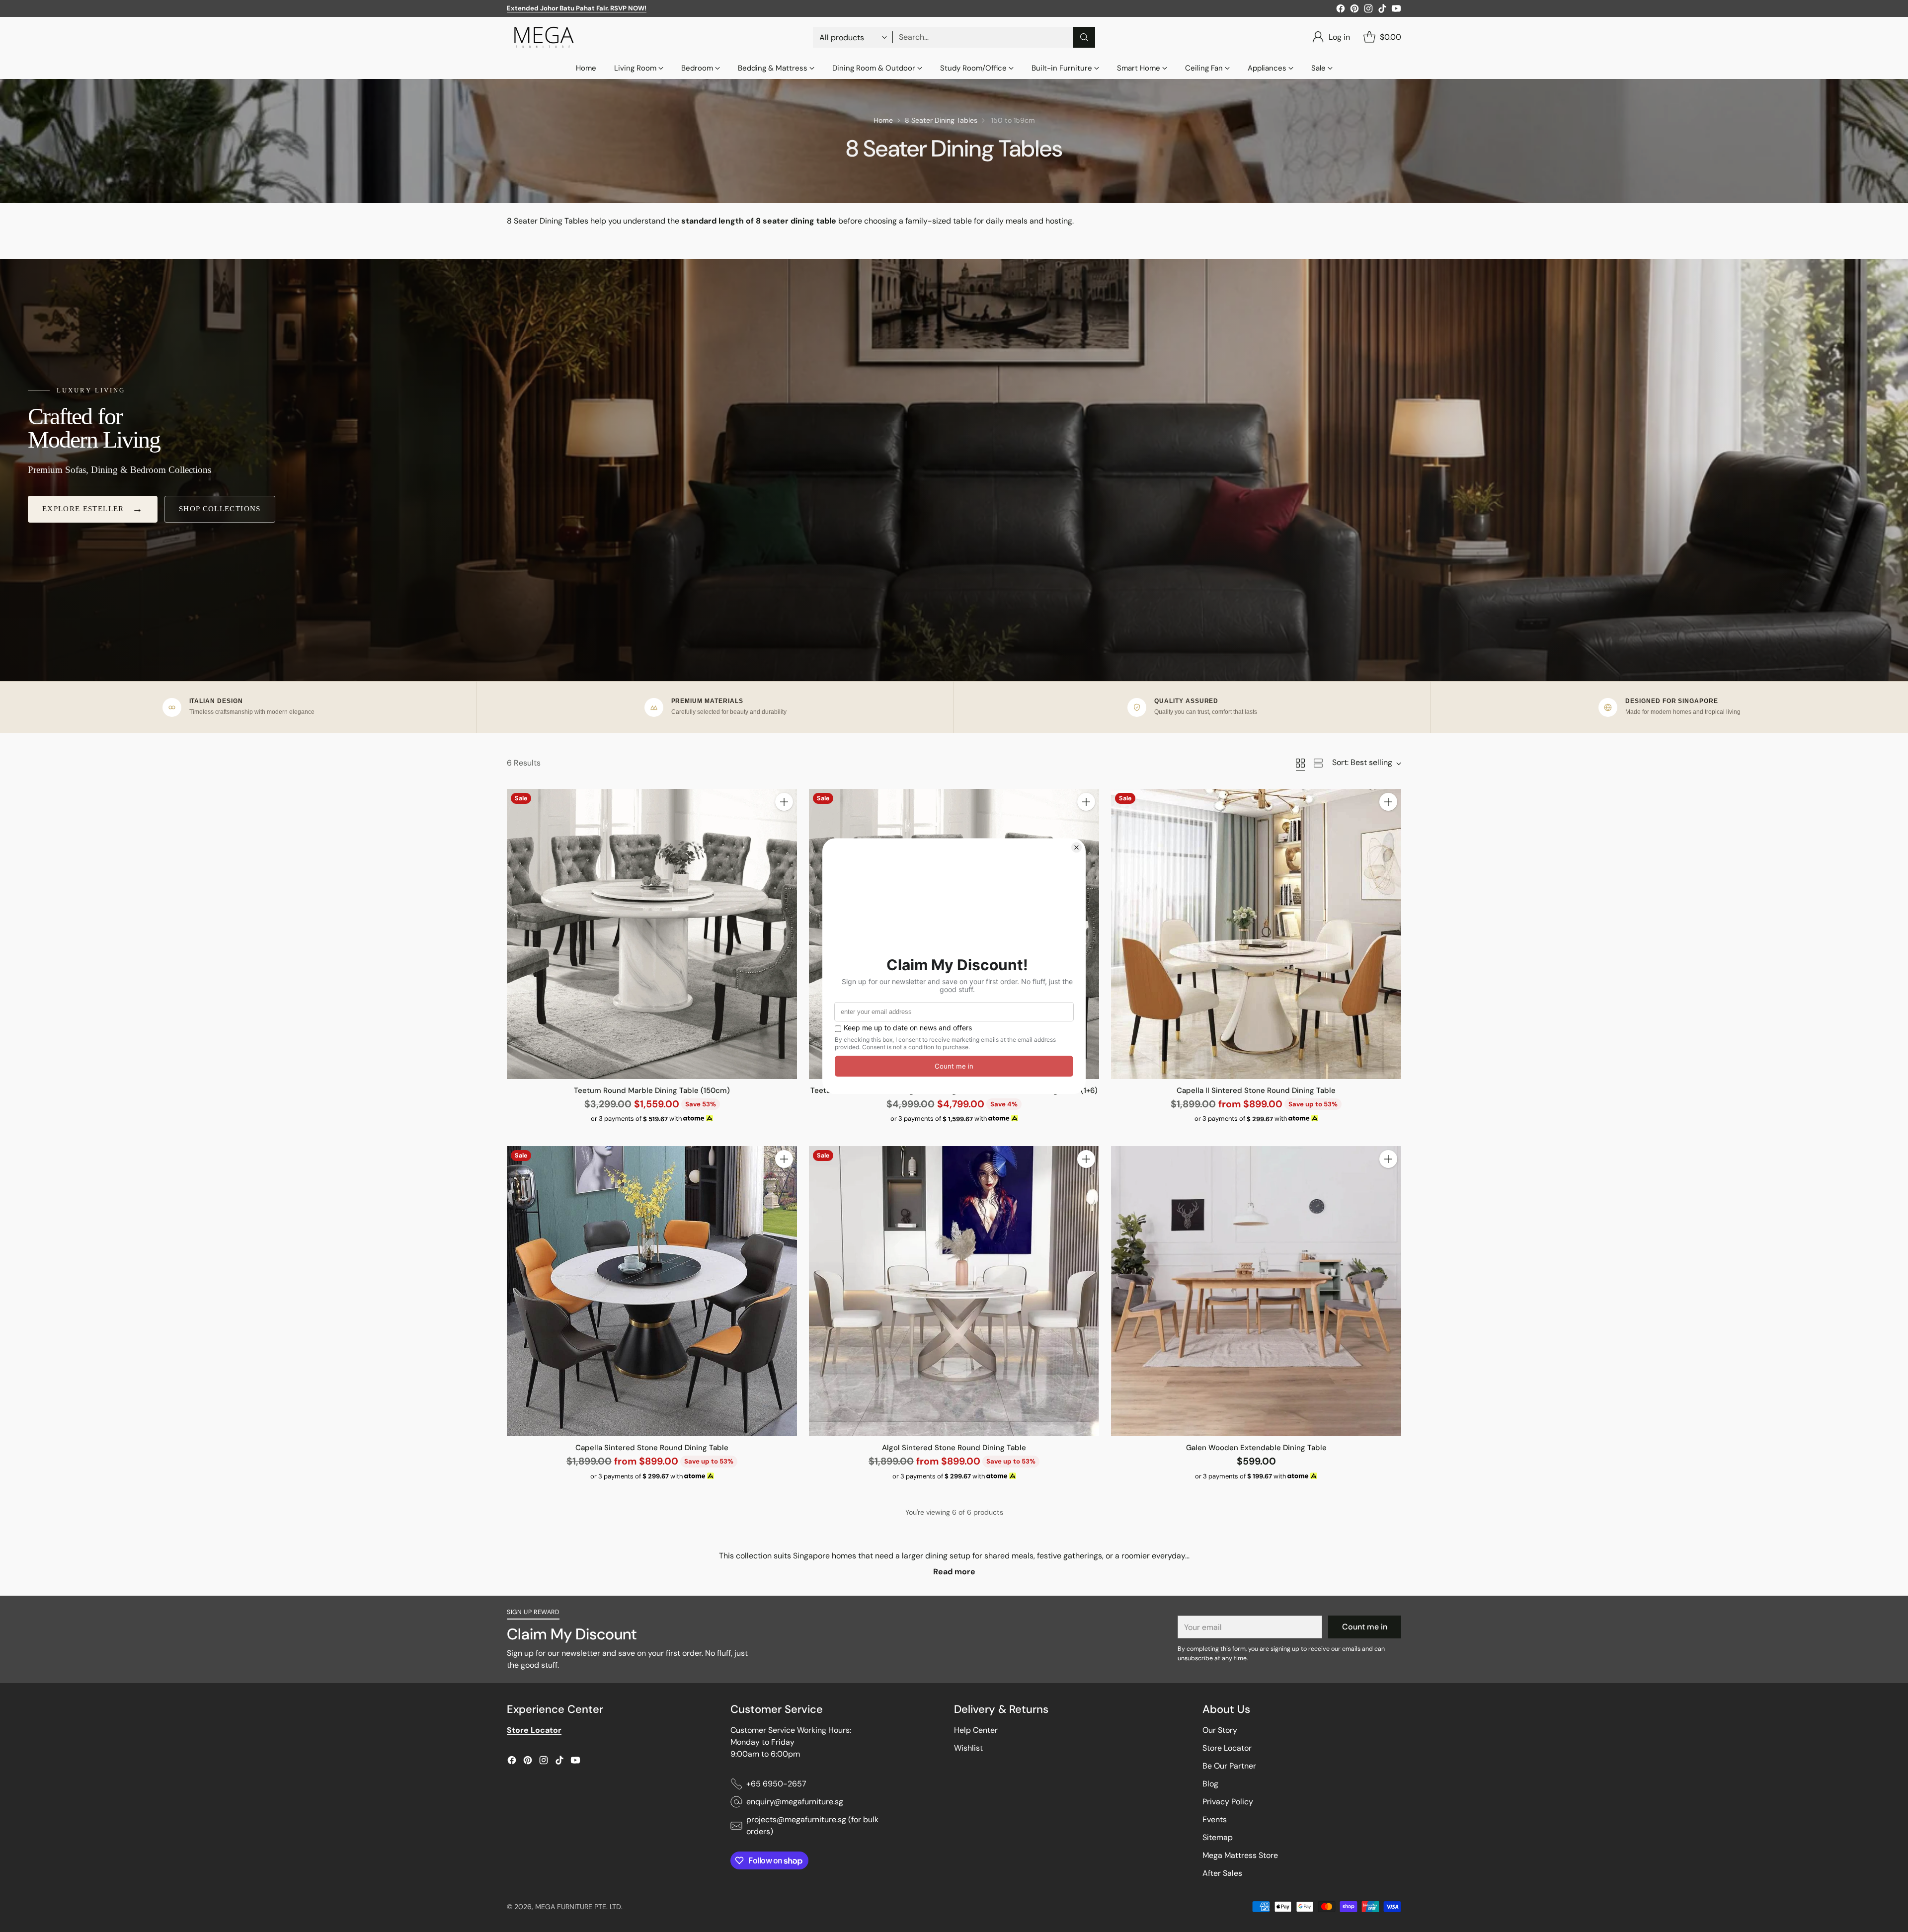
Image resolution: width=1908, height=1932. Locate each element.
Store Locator (1227, 1748)
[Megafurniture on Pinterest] (1354, 10)
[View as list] (1318, 763)
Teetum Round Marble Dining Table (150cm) (652, 1090)
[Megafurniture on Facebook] (1341, 10)
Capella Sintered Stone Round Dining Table (652, 1448)
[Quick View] (784, 824)
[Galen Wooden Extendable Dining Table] (1256, 1291)
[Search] (1084, 37)
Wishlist (968, 1748)
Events (1215, 1819)
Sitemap (1218, 1837)
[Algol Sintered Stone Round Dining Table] (954, 1291)
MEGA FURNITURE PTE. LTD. (579, 1907)
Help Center (976, 1730)
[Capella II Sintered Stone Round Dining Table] (1256, 934)
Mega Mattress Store (1240, 1855)
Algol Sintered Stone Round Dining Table (954, 1448)
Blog (1210, 1784)
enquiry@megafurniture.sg (795, 1802)
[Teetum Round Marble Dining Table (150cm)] (652, 934)
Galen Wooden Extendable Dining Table (1256, 1448)
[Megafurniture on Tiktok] (1382, 10)
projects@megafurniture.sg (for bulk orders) (812, 1825)
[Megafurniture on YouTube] (1396, 10)
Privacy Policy (1228, 1802)
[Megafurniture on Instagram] (1368, 10)
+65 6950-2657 (776, 1784)
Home (883, 120)
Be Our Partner (1229, 1766)
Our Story (1220, 1730)
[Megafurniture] (544, 37)
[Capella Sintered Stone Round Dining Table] (652, 1291)
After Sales (1222, 1873)
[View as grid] (1300, 763)
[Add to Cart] (784, 802)
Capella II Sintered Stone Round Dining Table (1256, 1090)
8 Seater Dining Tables (941, 120)
